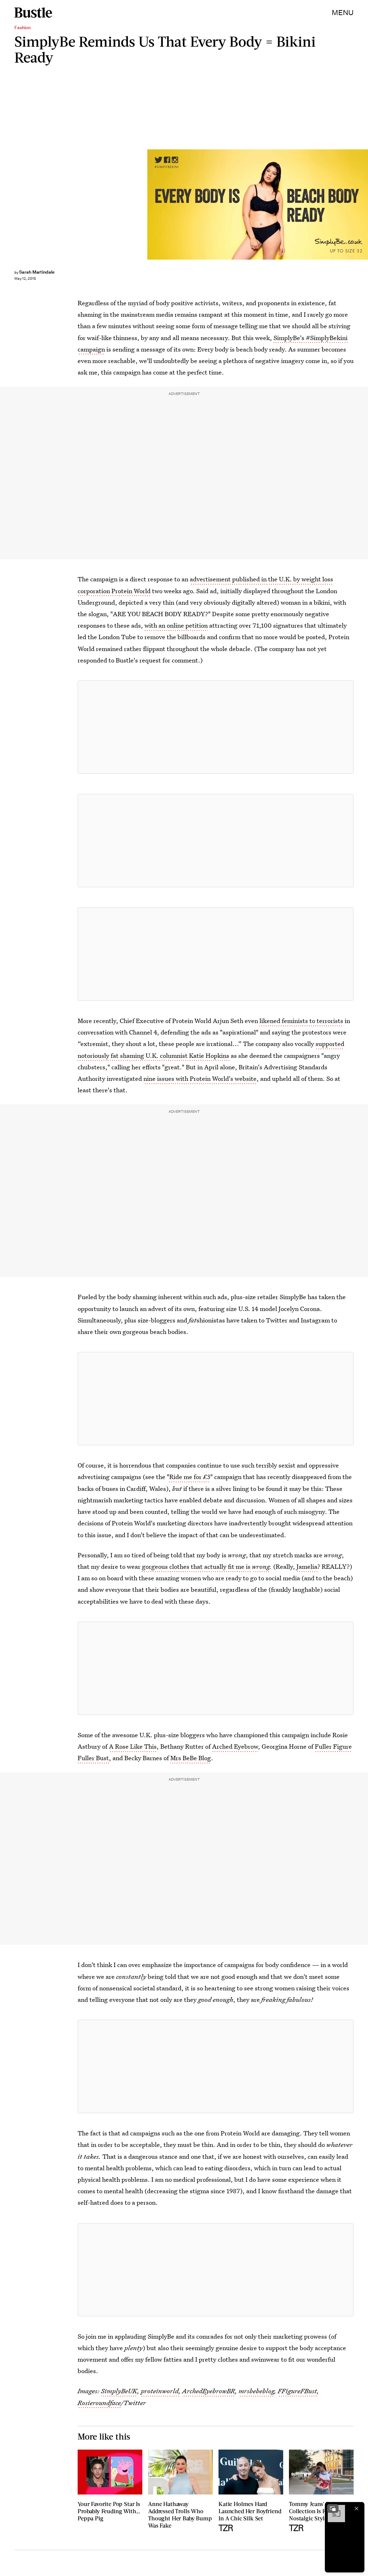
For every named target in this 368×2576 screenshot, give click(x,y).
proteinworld (160, 2391)
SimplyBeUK (119, 2391)
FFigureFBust (297, 2391)
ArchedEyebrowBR (209, 2391)
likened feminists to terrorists (301, 1021)
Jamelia (307, 1566)
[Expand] (333, 2508)
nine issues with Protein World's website (200, 1078)
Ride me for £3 (190, 1477)
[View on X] (216, 727)
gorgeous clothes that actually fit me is (197, 1566)
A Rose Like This (133, 1746)
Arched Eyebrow (235, 1746)
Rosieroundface (99, 2403)
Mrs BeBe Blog (191, 1758)
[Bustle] (33, 13)
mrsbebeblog (256, 2391)
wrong (261, 1566)
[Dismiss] (356, 2508)
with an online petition (176, 625)
